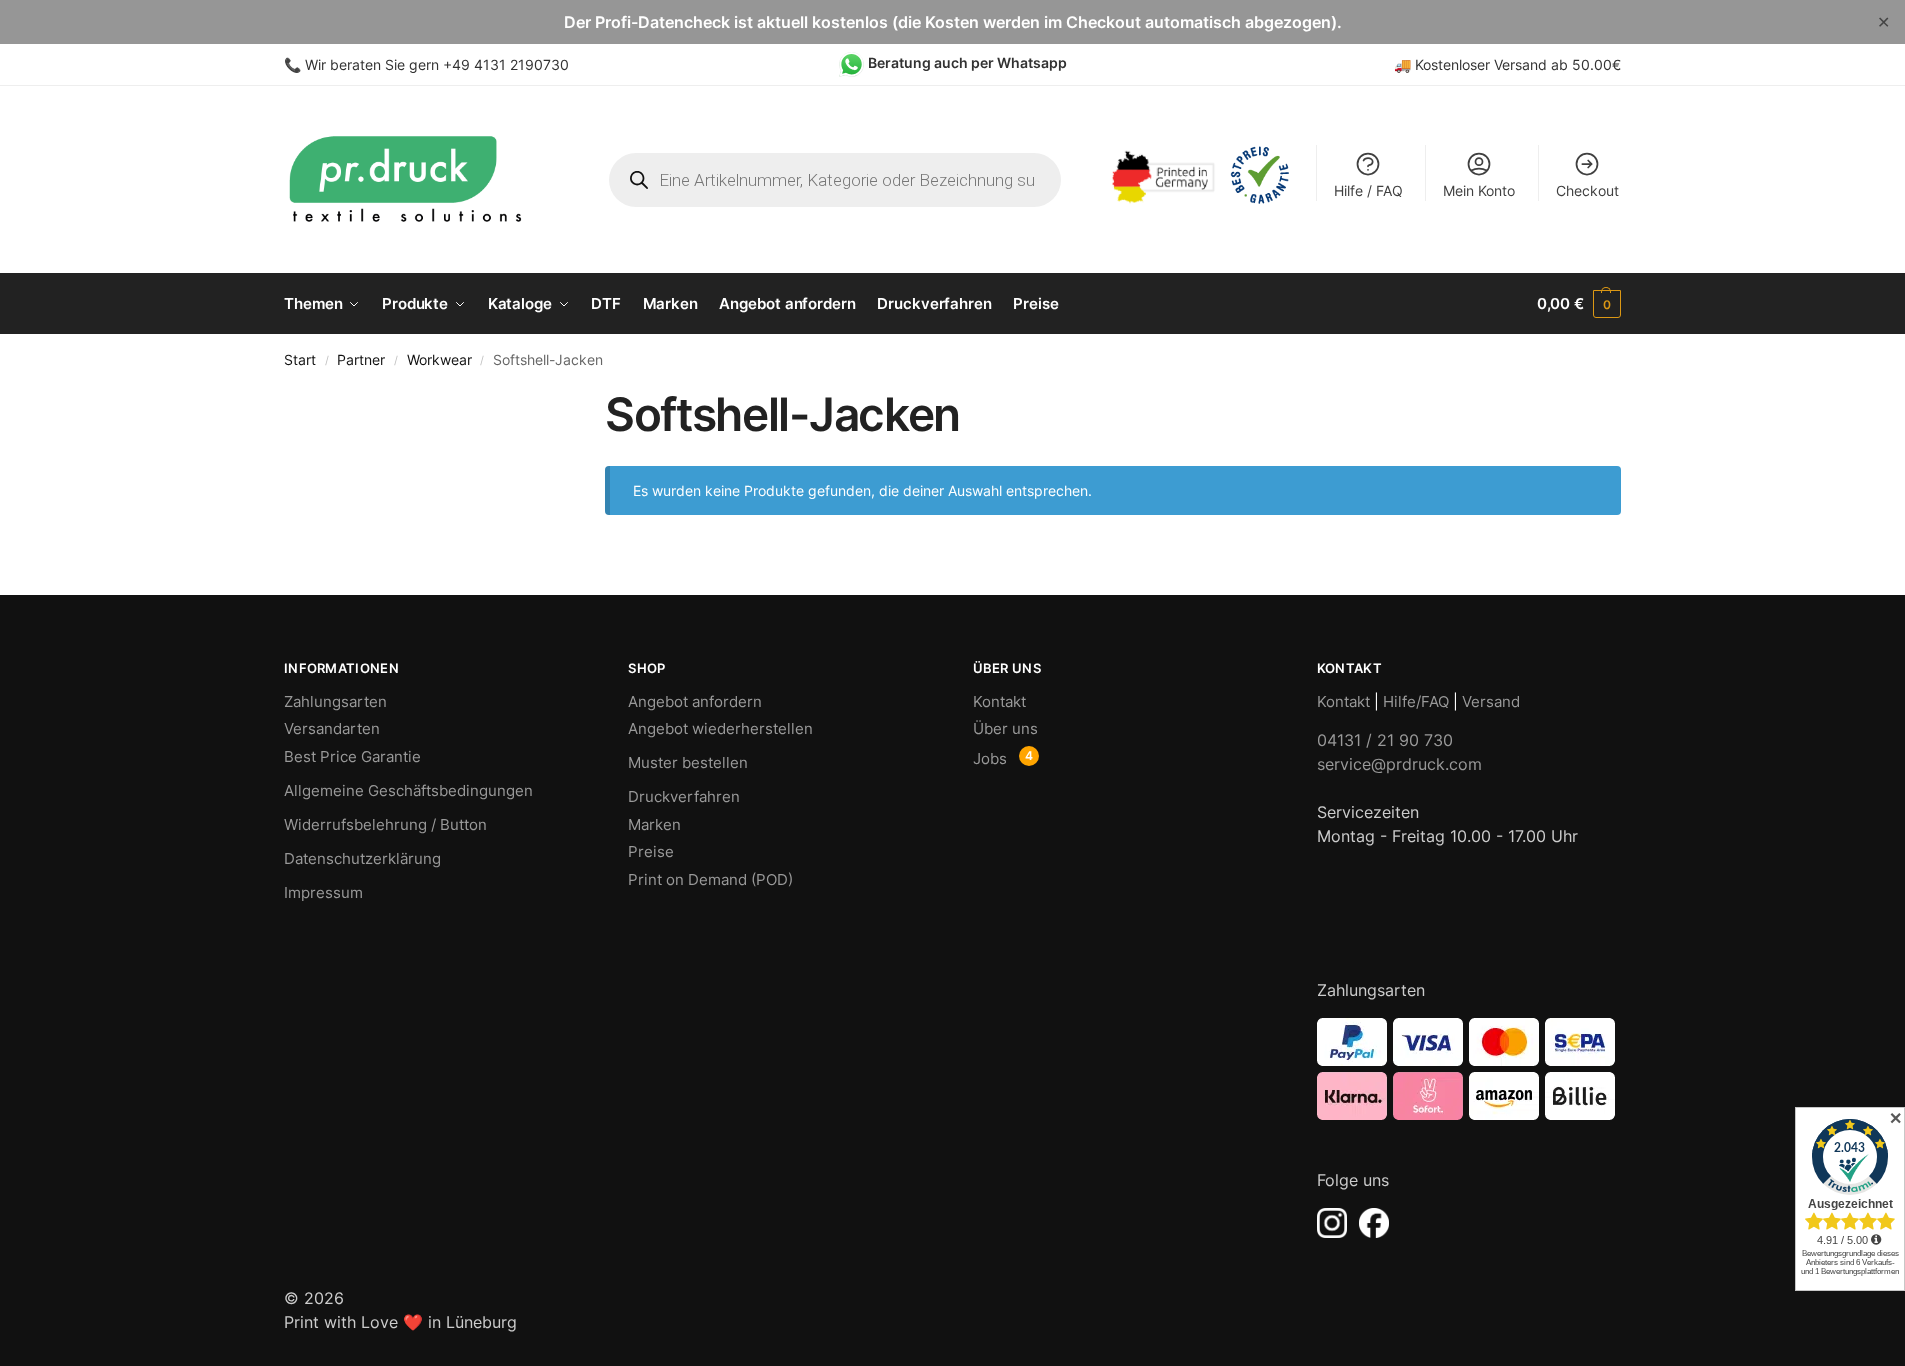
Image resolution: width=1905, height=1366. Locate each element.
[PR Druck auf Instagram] (1332, 1223)
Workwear (439, 360)
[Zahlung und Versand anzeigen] (1469, 1069)
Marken (654, 824)
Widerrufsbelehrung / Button (385, 824)
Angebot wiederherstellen (720, 728)
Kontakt (999, 701)
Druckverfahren (684, 796)
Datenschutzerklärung (362, 858)
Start (300, 360)
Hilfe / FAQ (1368, 190)
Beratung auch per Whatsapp (967, 62)
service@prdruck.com (1399, 764)
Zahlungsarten (335, 701)
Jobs (990, 758)
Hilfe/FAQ (1416, 701)
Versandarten (332, 728)
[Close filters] (517, 399)
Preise (651, 851)
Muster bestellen (688, 762)
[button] (1579, 304)
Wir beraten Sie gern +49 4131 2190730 (437, 64)
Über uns (1005, 728)
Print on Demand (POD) (710, 879)
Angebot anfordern (695, 701)
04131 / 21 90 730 (1385, 740)
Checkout (1587, 190)
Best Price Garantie (352, 756)
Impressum (323, 892)
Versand (1491, 701)
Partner (361, 360)
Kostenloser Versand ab (1493, 64)
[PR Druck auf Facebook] (1374, 1223)
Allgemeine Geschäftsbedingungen (408, 790)
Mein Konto (1479, 190)
